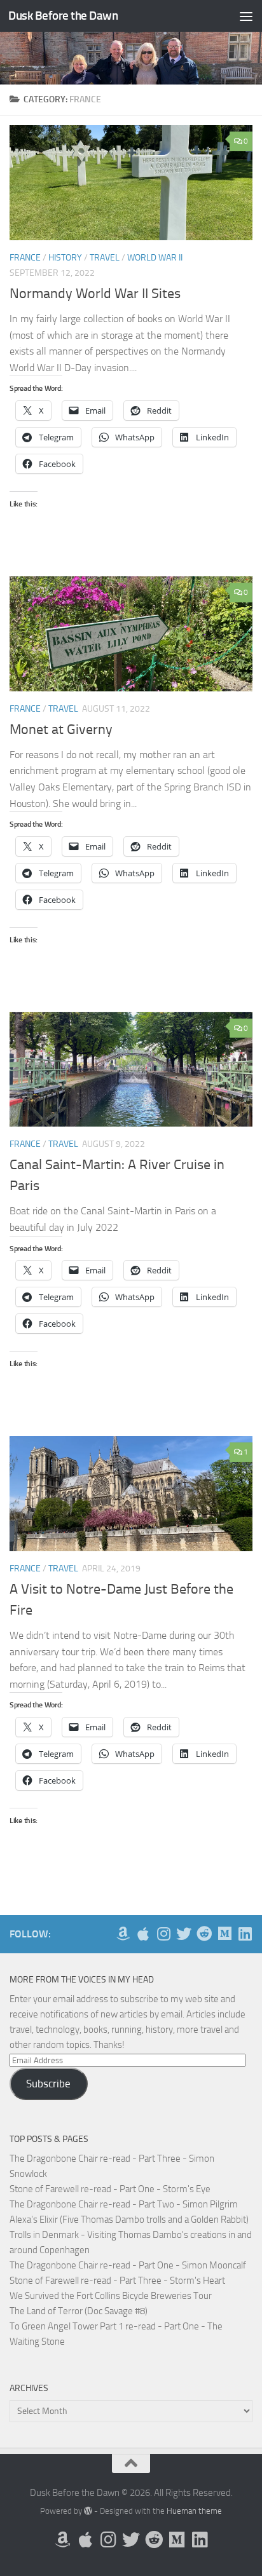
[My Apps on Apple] (143, 1934)
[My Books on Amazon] (123, 1934)
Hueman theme (194, 2511)
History (65, 258)
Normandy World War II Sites (95, 294)
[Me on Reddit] (204, 1934)
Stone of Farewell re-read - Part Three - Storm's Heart (117, 2281)
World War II (155, 258)
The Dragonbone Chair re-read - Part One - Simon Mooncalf (128, 2265)
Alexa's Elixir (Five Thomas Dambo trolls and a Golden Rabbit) (129, 2220)
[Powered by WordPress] (88, 2511)
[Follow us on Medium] (224, 1934)
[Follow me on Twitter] (184, 1934)
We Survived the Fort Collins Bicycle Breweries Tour (111, 2296)
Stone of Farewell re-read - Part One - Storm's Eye (110, 2189)
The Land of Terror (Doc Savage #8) (79, 2311)
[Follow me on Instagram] (163, 1934)
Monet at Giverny (61, 729)
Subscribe (48, 2084)
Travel (105, 258)
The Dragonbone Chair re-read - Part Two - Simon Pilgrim (124, 2204)
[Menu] (246, 16)
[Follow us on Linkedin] (245, 1934)
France (25, 258)
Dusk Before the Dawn (63, 16)
